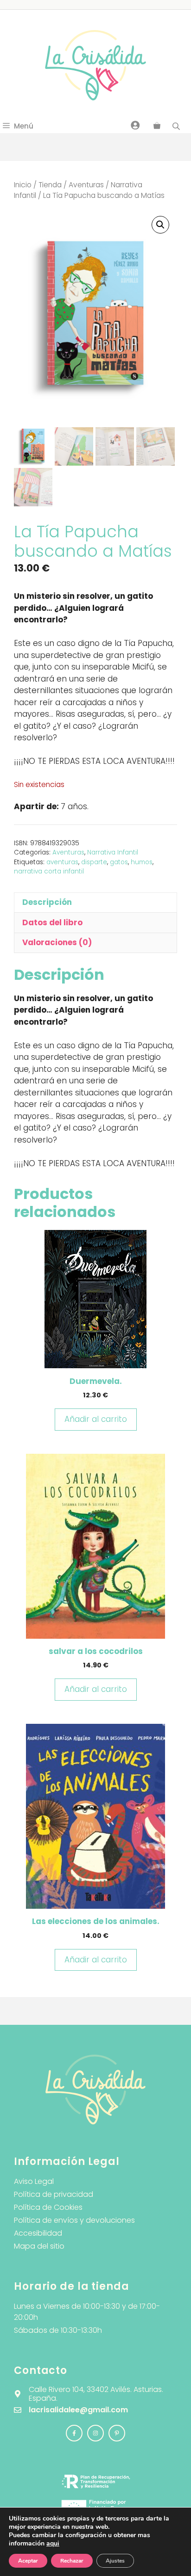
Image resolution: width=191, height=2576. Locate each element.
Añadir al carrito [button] (96, 1419)
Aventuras (86, 185)
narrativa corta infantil (49, 871)
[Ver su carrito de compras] (157, 126)
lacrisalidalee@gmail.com (78, 2410)
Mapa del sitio (39, 2246)
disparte (94, 862)
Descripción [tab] (47, 902)
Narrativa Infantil (113, 852)
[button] (160, 225)
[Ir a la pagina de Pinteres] (117, 2433)
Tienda (50, 185)
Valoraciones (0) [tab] (57, 942)
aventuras (62, 862)
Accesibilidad (38, 2233)
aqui (53, 2543)
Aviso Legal (34, 2181)
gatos (119, 862)
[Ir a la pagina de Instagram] (74, 2433)
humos (142, 862)
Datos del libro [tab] (52, 922)
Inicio (23, 185)
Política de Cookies (48, 2207)
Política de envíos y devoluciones (74, 2220)
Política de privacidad (54, 2194)
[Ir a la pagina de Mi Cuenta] (135, 125)
